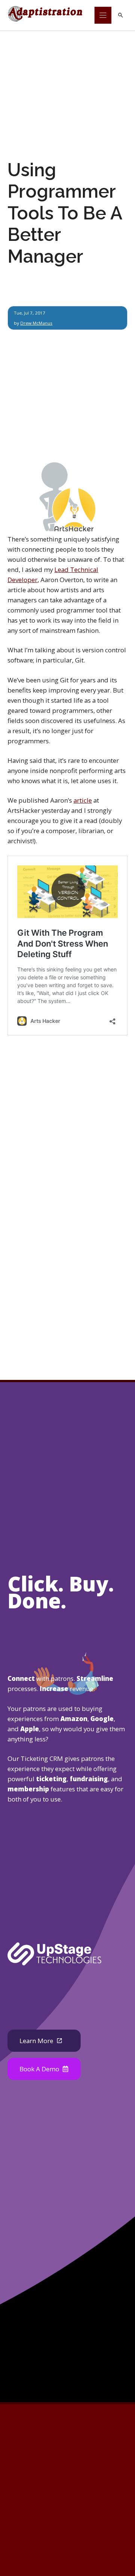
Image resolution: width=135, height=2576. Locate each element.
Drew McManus (36, 323)
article (83, 800)
